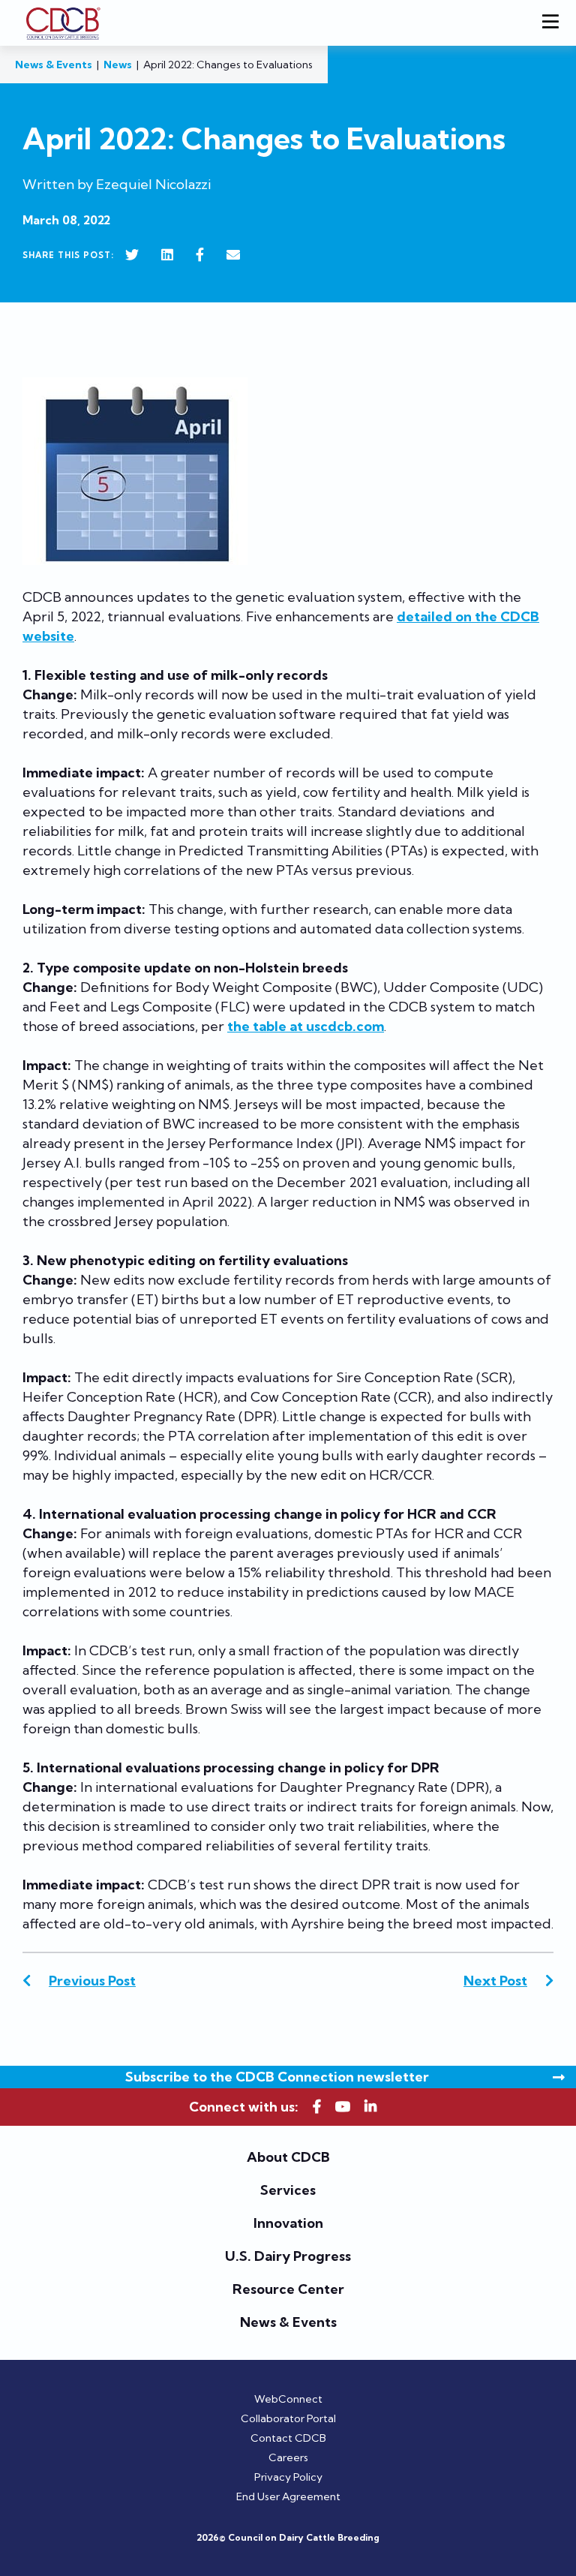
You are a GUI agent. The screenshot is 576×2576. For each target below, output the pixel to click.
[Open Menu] (553, 23)
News (118, 65)
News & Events (54, 65)
